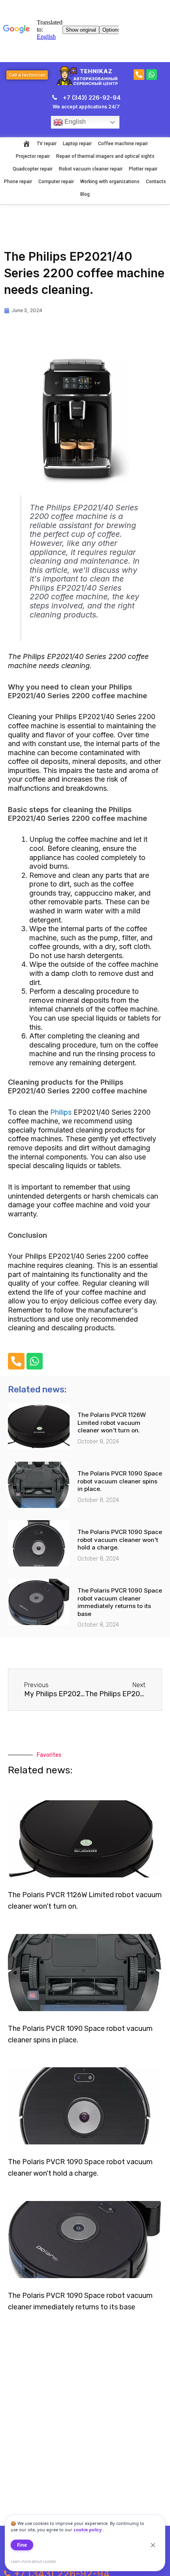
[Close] (153, 2545)
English (74, 122)
